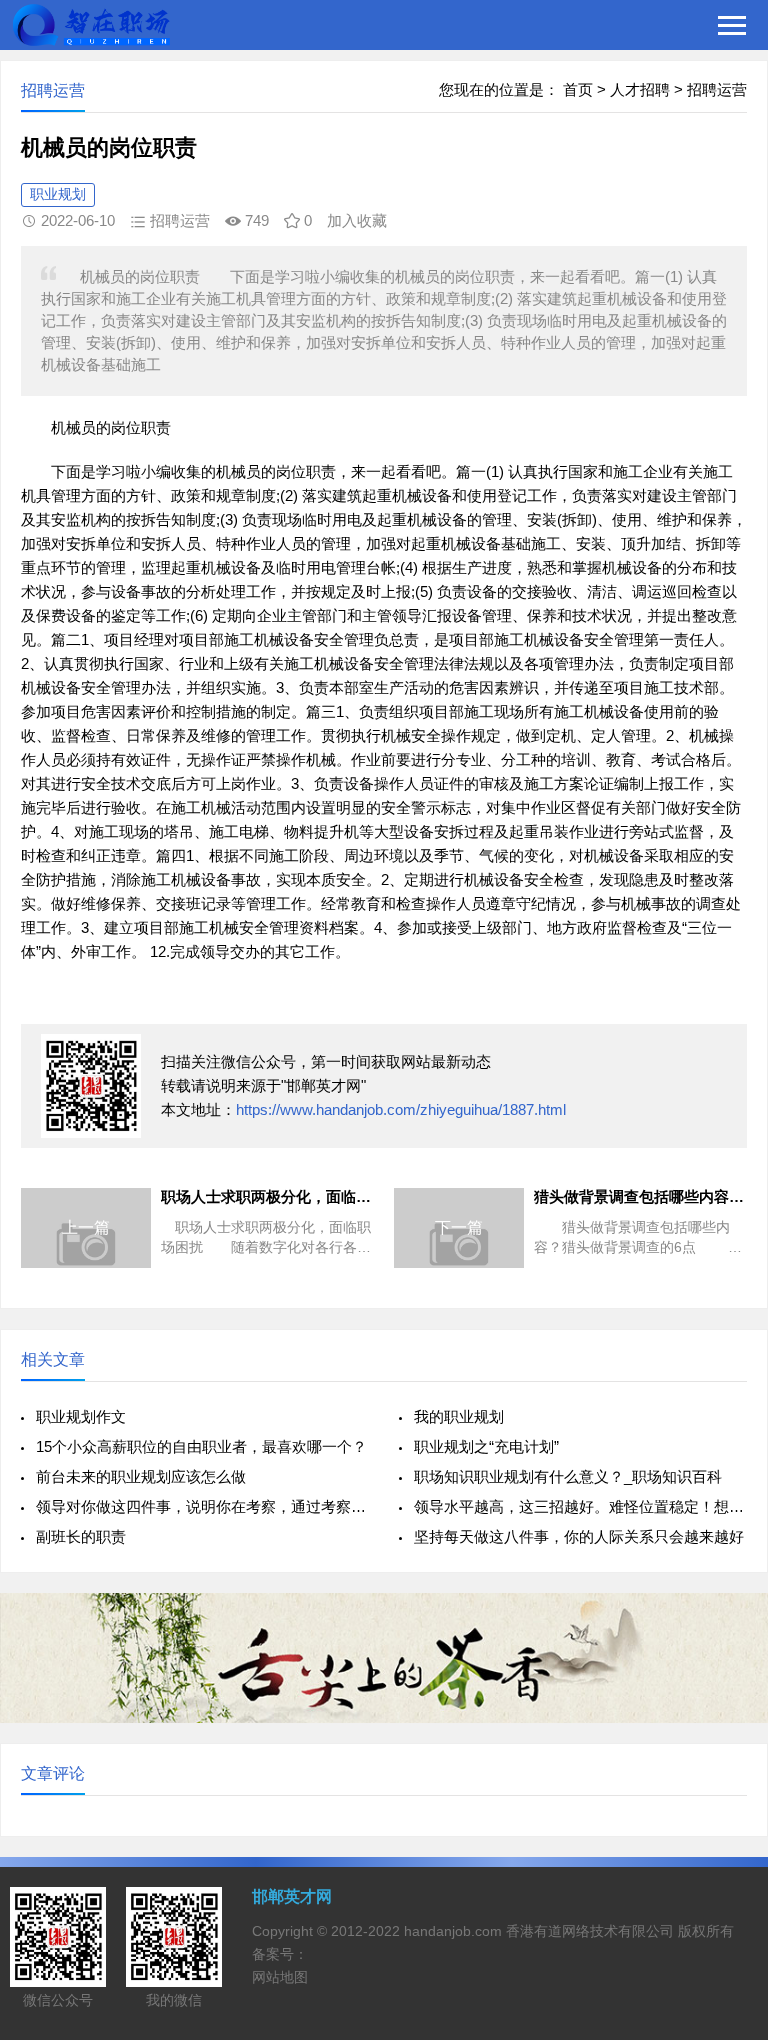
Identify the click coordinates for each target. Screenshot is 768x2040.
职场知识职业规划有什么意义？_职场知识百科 (568, 1476)
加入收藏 (357, 220)
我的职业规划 (459, 1416)
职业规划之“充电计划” (486, 1446)
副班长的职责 (81, 1536)
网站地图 (280, 1977)
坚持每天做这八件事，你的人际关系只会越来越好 (579, 1536)
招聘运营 (717, 89)
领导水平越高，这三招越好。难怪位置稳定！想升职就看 (580, 1506)
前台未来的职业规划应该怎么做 (141, 1476)
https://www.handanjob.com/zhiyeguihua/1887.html (401, 1109)
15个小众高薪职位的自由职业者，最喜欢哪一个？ (201, 1446)
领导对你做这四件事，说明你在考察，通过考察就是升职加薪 (202, 1506)
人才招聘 (640, 89)
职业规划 (58, 194)
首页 (578, 89)
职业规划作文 (81, 1416)
